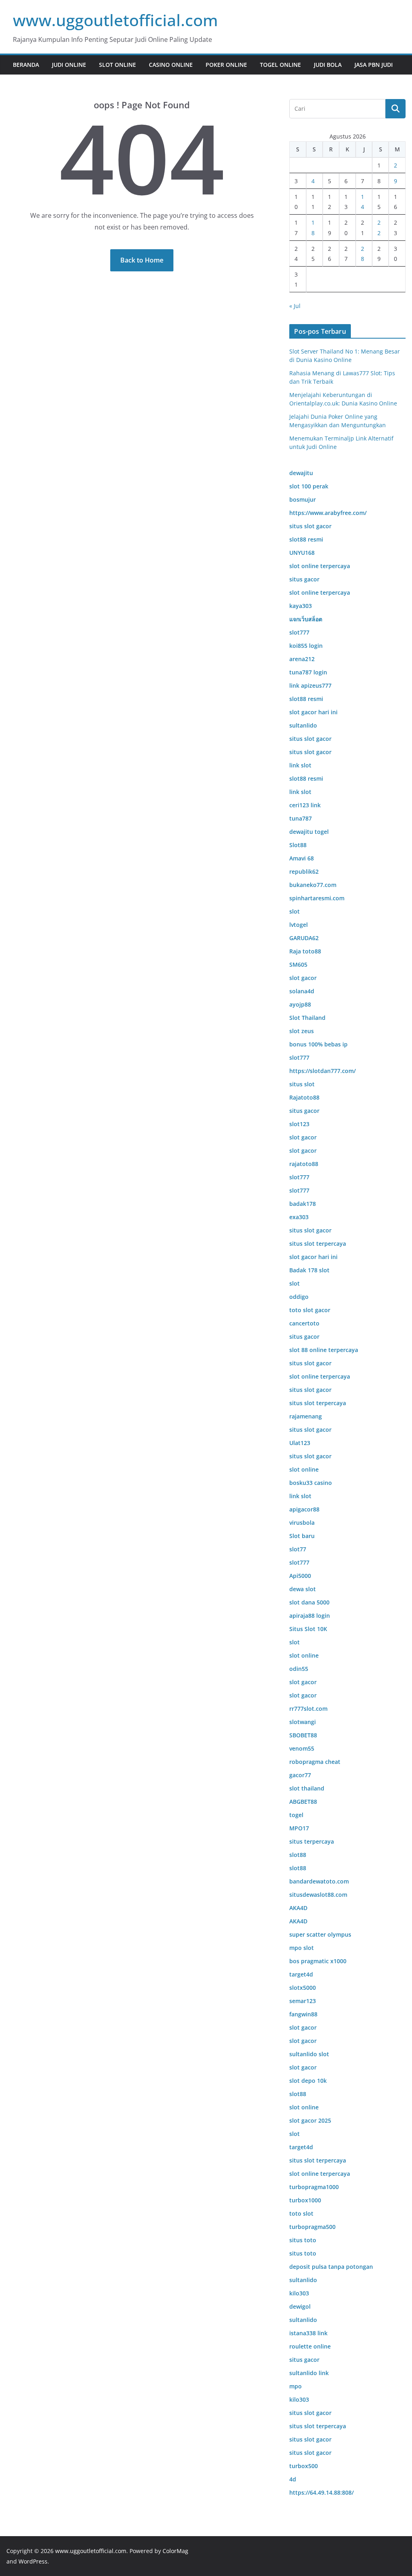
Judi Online (69, 65)
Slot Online (117, 65)
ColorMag (175, 2551)
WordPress (33, 2561)
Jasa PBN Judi (374, 65)
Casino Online (171, 65)
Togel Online (280, 65)
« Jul (295, 306)
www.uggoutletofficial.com (115, 20)
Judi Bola (328, 65)
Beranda (26, 65)
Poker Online (226, 65)
